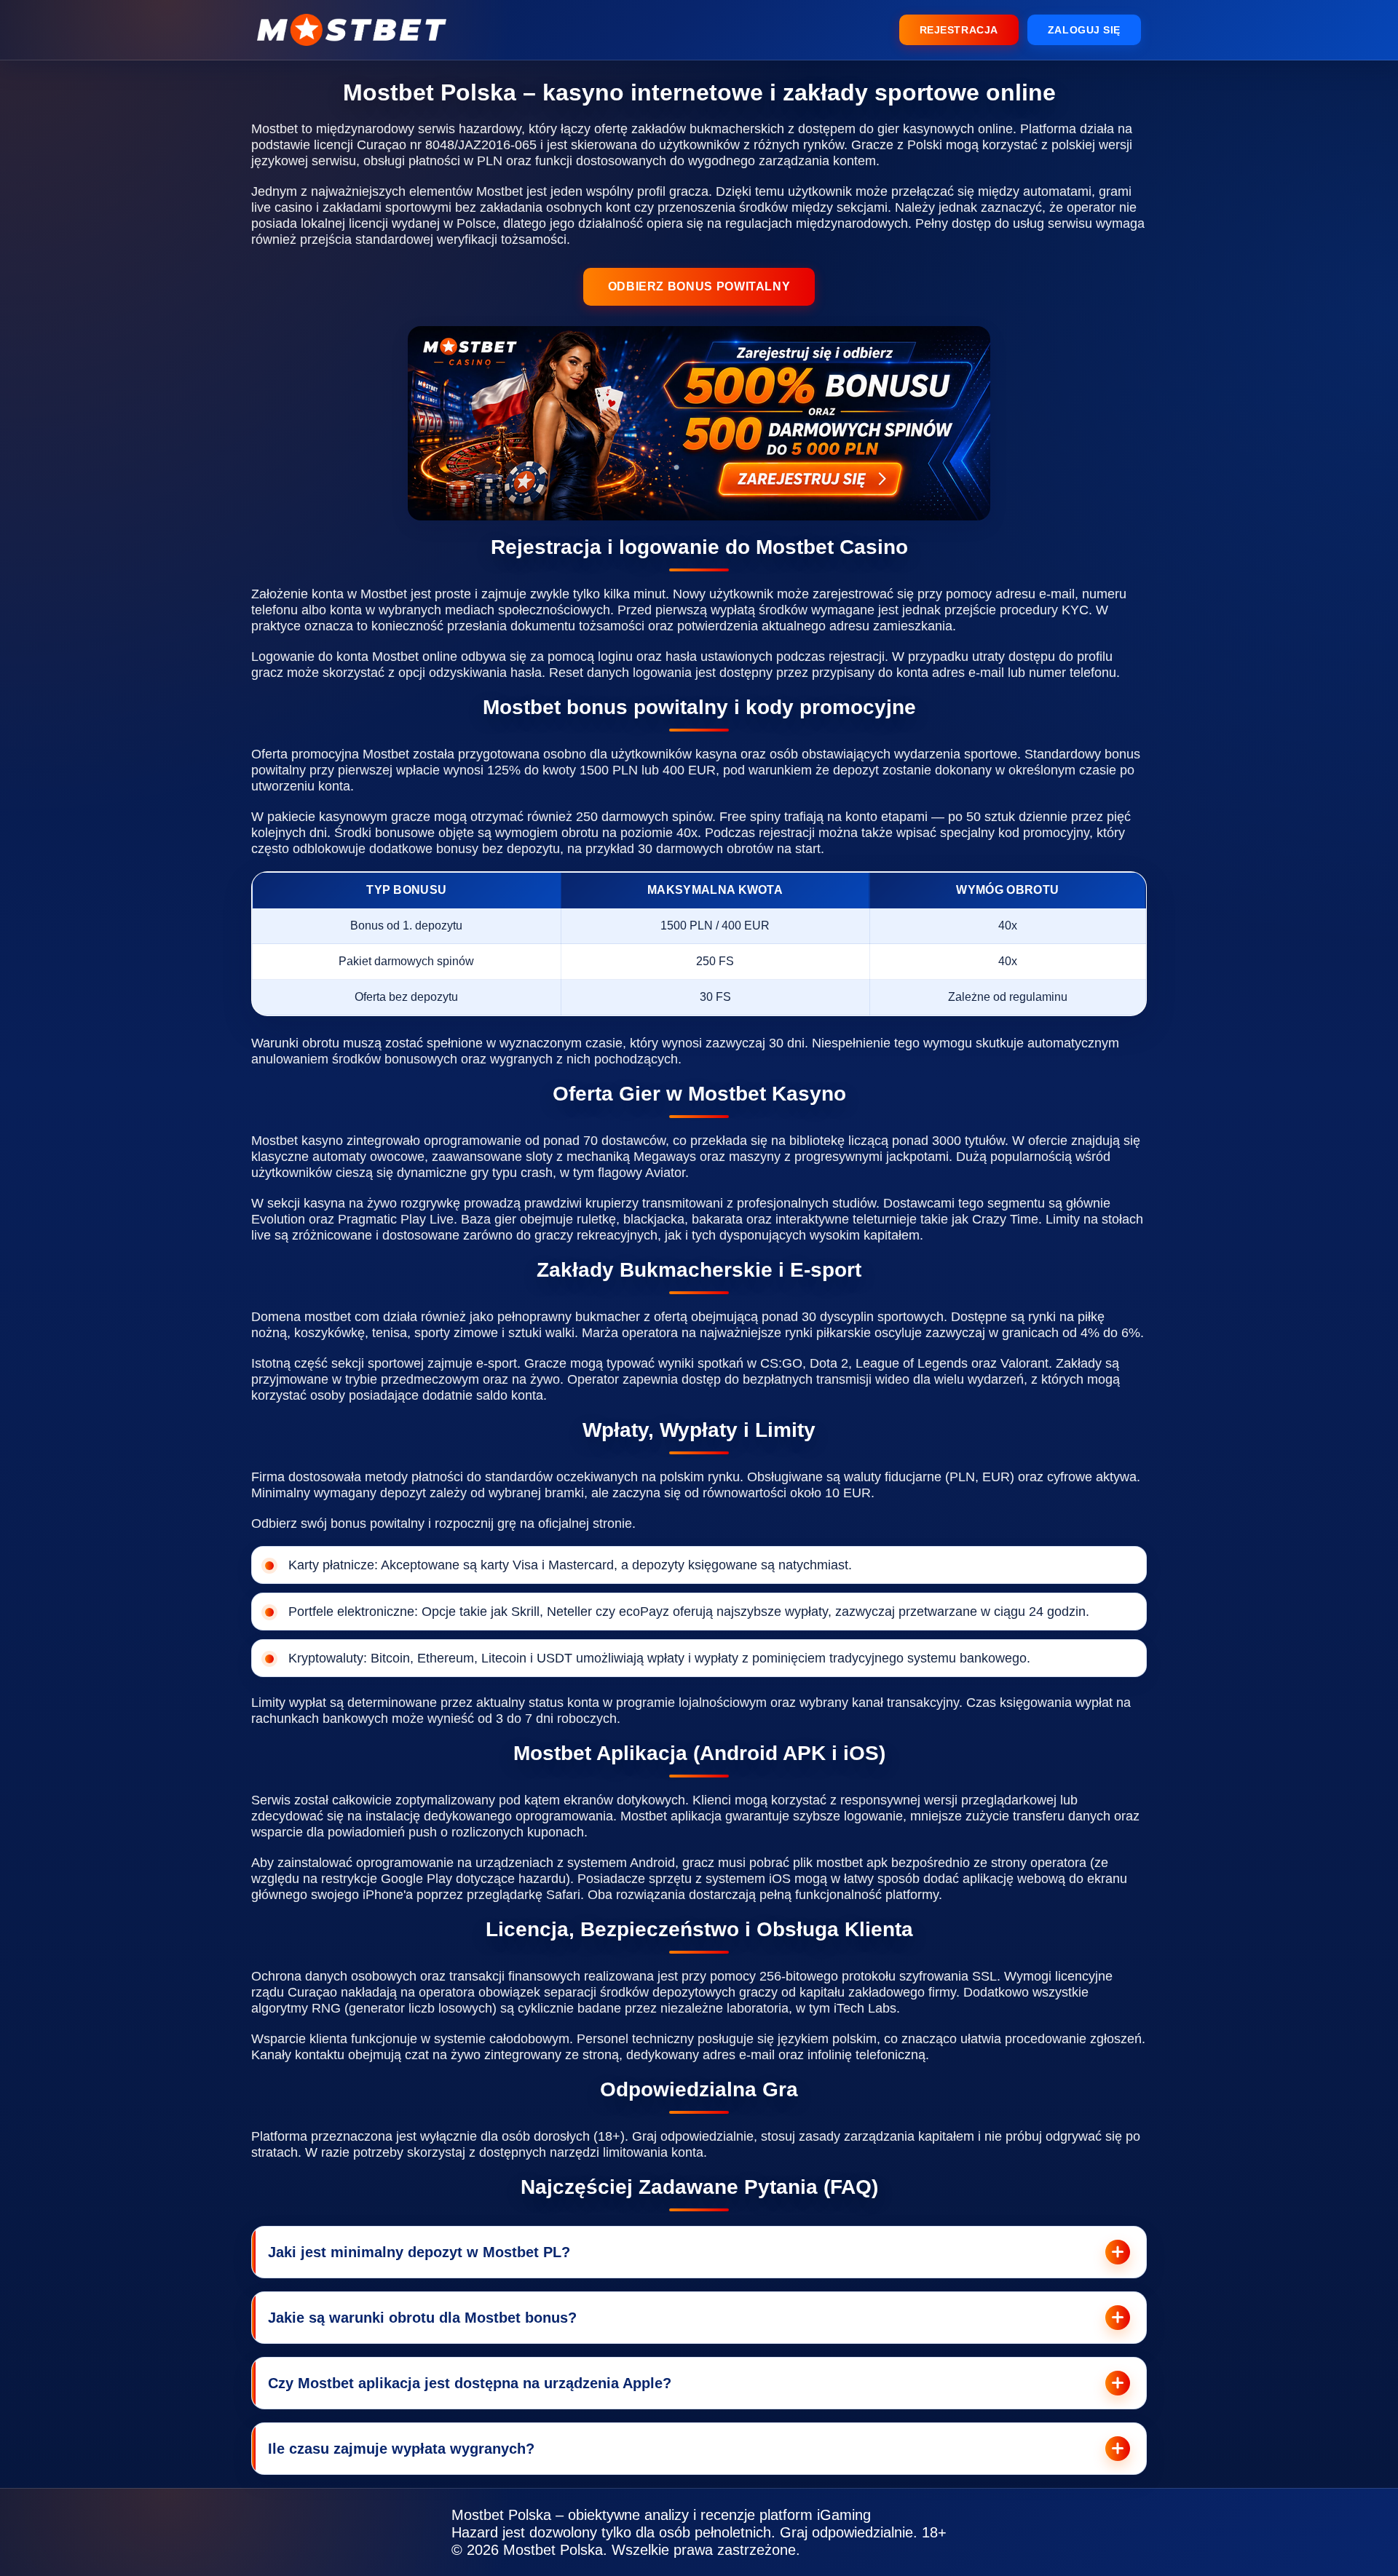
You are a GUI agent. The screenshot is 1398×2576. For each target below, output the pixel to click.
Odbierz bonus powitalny (699, 286)
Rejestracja (959, 30)
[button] (1368, 2174)
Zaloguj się (1084, 30)
